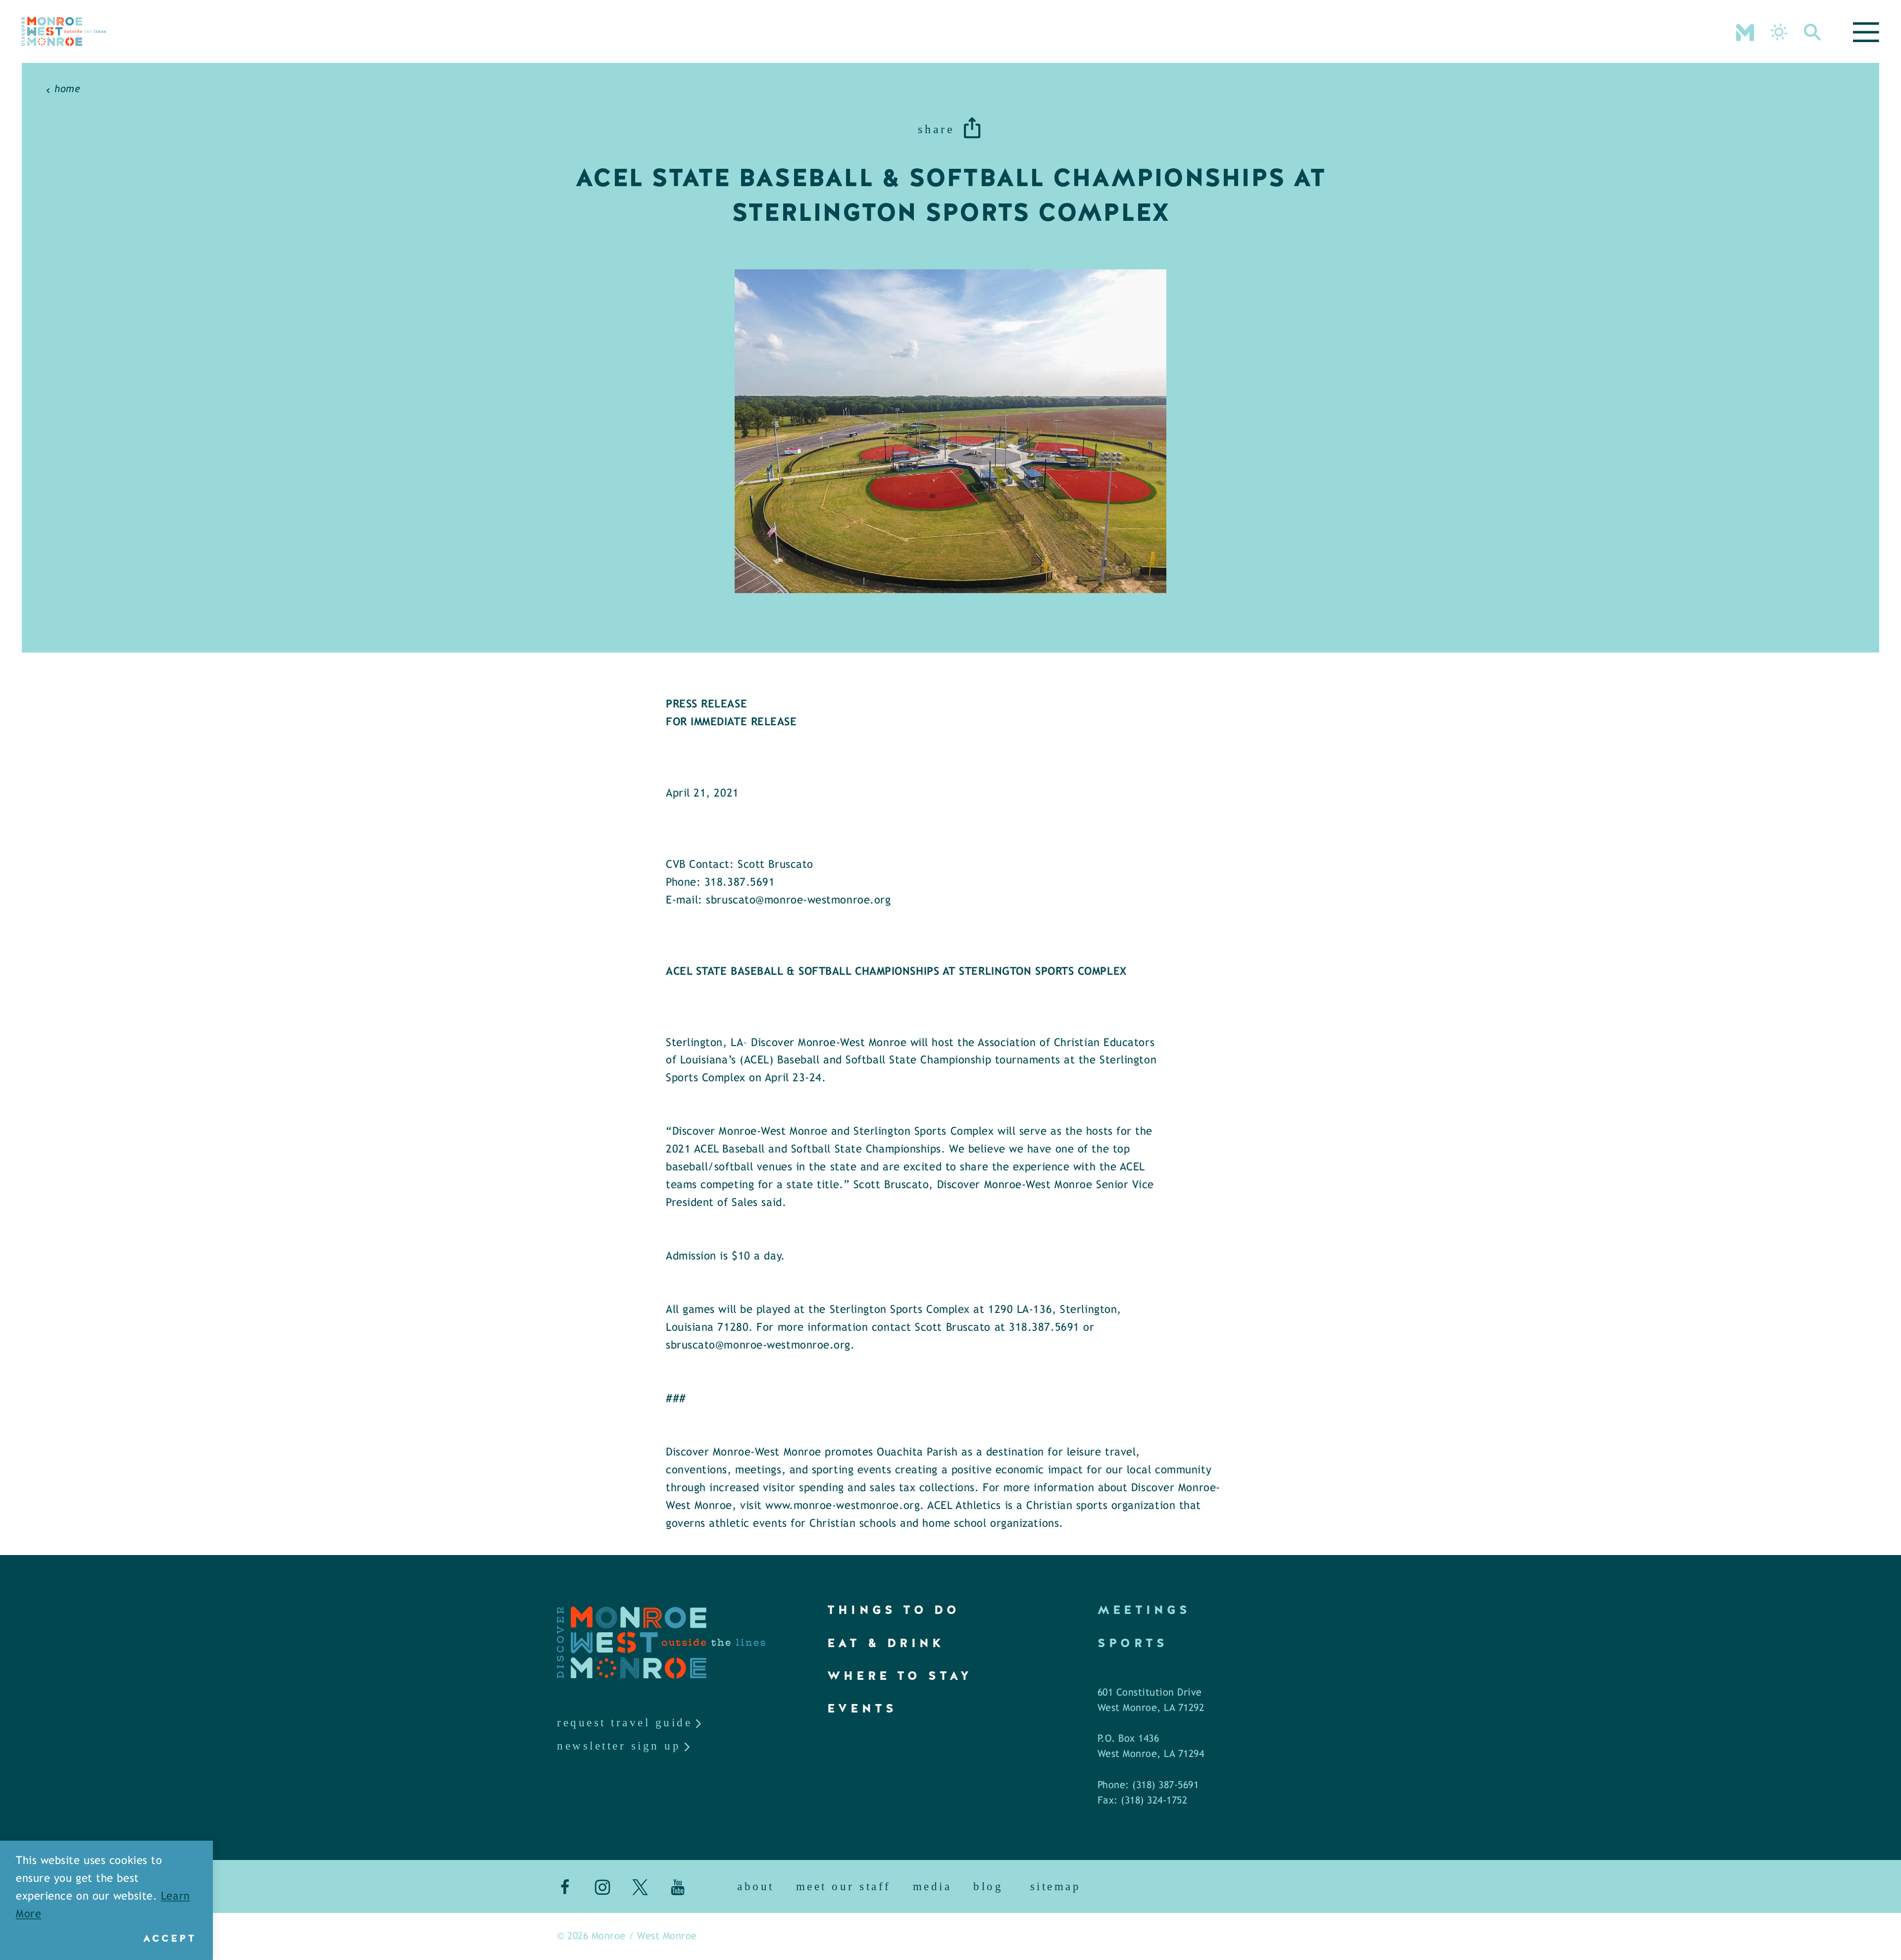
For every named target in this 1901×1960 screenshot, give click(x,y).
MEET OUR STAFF (844, 1886)
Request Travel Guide (625, 1723)
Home (67, 89)
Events (862, 1708)
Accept (170, 1938)
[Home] (64, 31)
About (756, 1886)
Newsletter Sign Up (619, 1746)
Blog (988, 1886)
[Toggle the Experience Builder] (1745, 31)
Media (932, 1886)
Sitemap (1056, 1886)
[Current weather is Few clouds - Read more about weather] (1779, 32)
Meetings (1144, 1610)
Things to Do (894, 1610)
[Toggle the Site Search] (1813, 31)
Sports (1133, 1643)
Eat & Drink (886, 1643)
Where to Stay (900, 1676)
